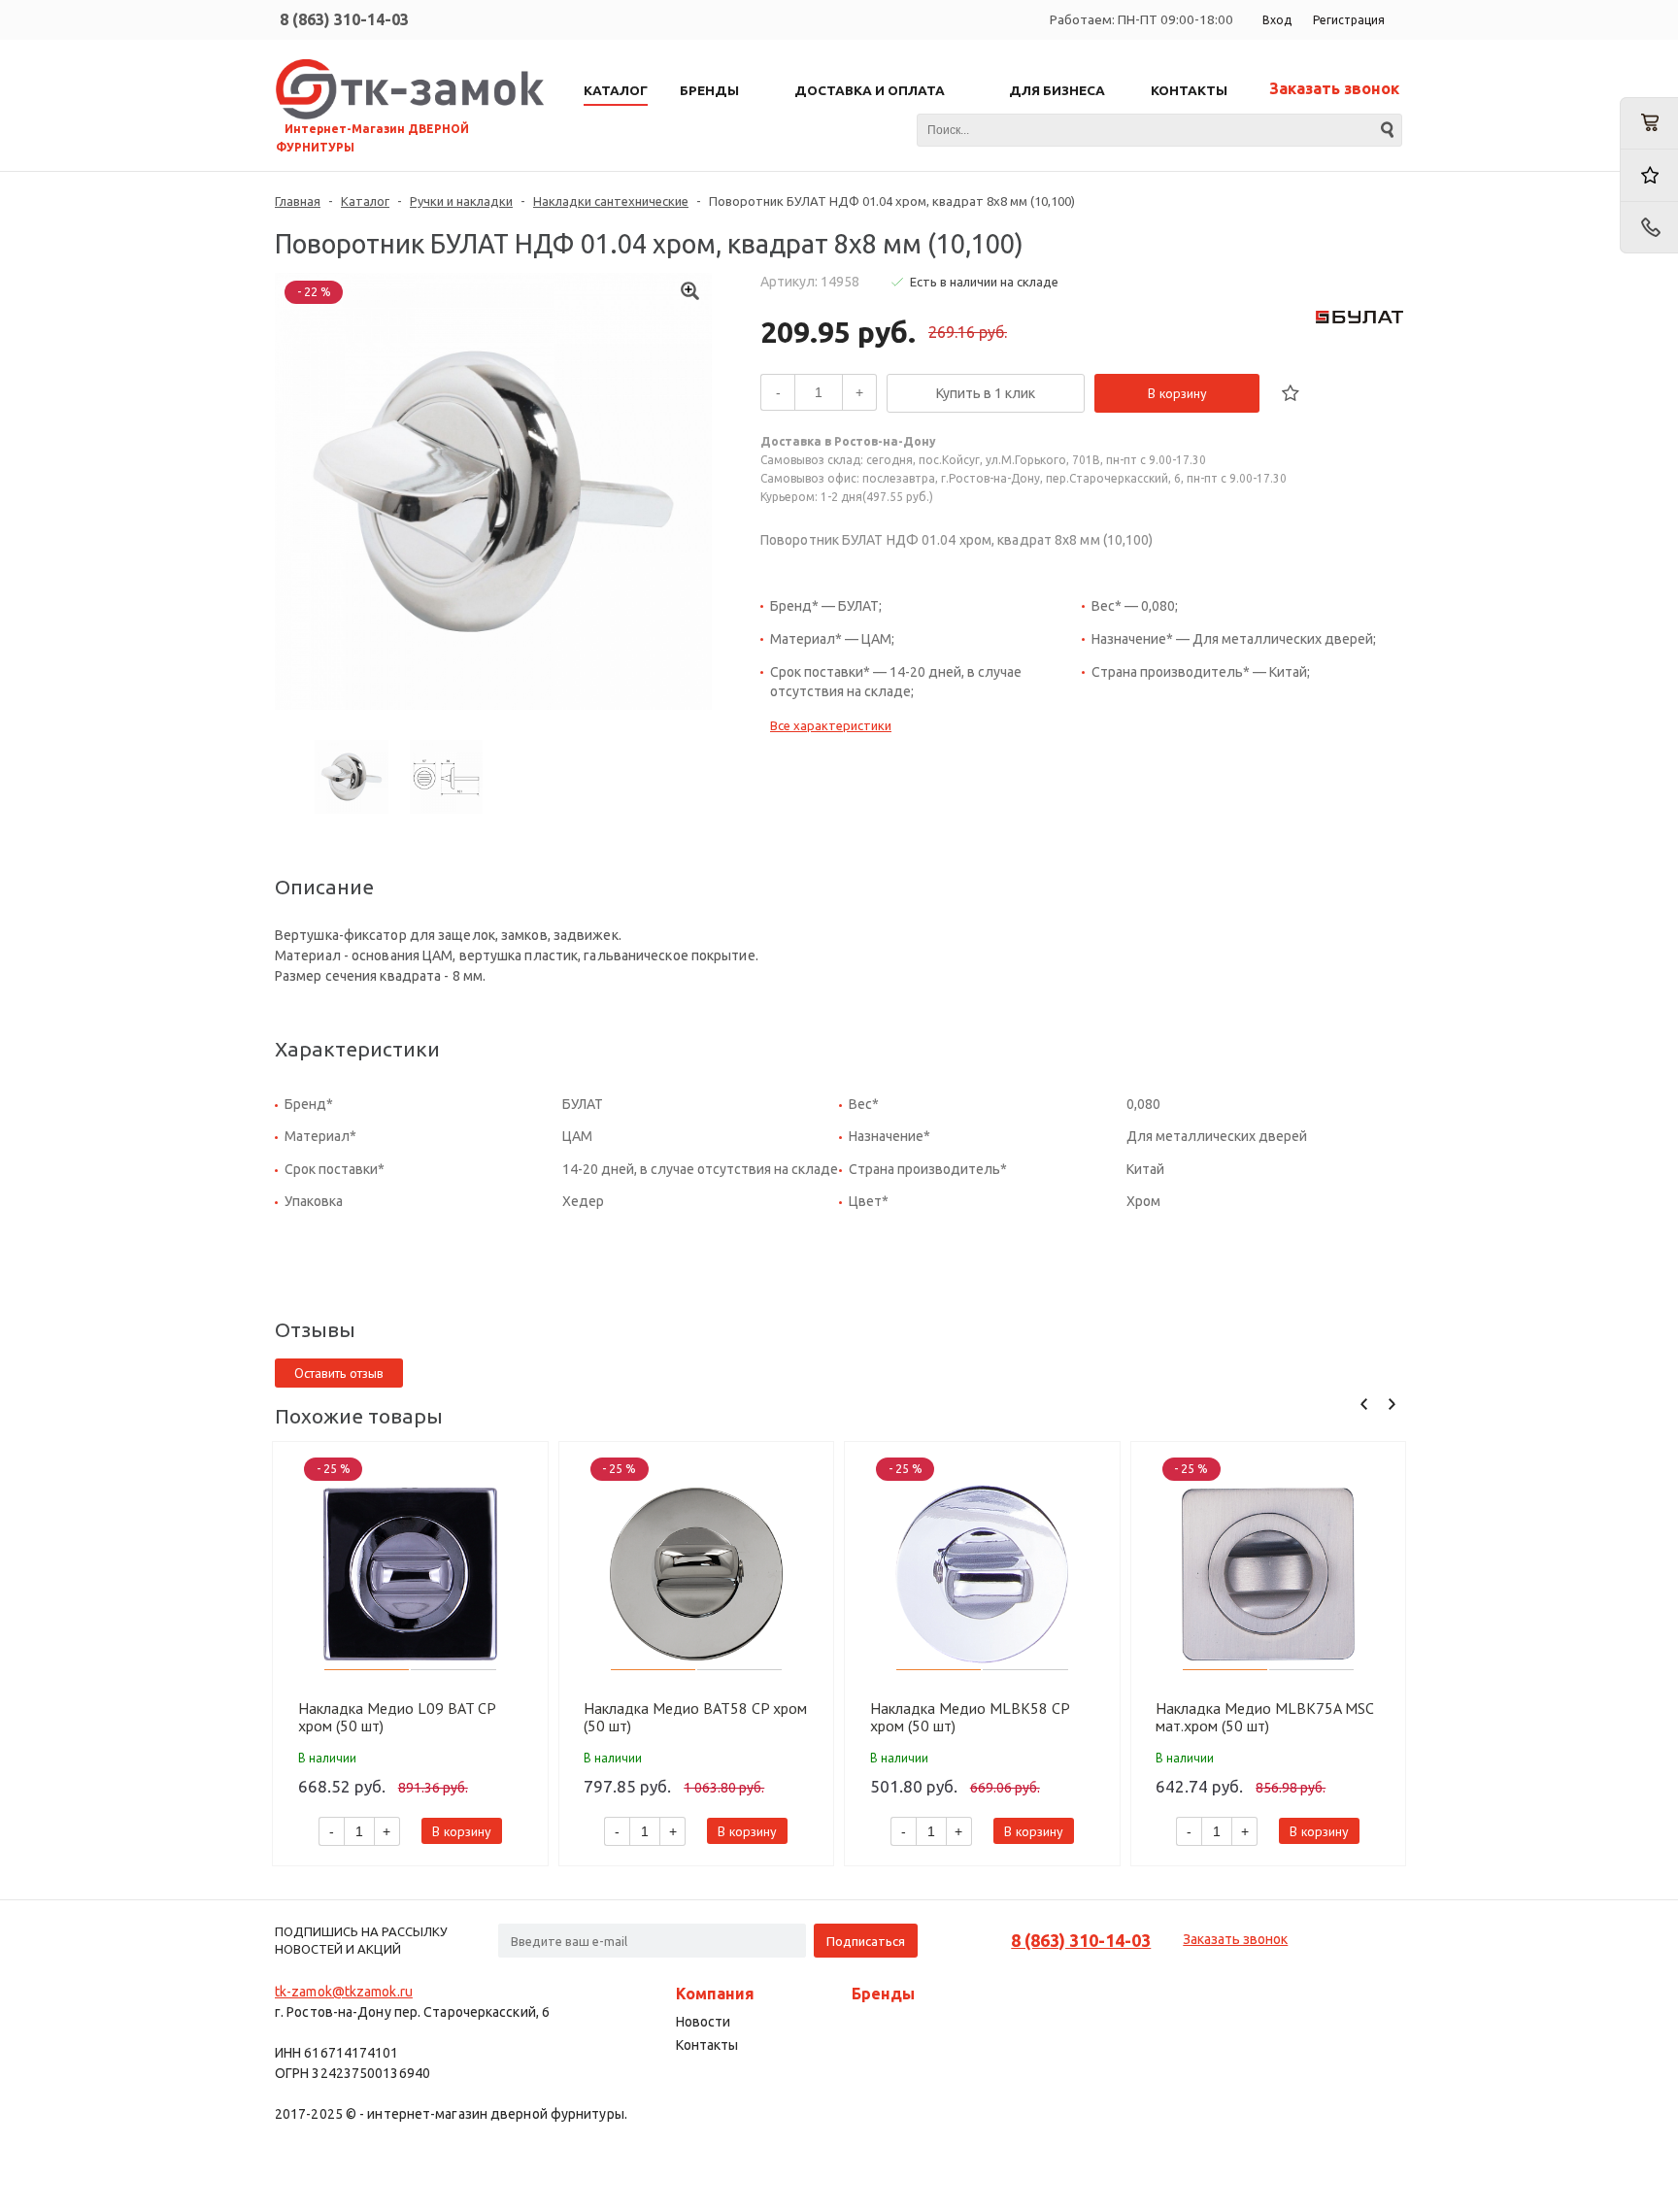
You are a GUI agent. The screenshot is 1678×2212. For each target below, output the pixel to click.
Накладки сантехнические (611, 201)
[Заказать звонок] (1649, 228)
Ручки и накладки (461, 201)
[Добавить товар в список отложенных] (1291, 393)
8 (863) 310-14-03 (344, 19)
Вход (1277, 20)
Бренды (883, 1994)
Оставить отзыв (339, 1373)
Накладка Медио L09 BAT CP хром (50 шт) (397, 1717)
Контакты (707, 2045)
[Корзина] (1649, 123)
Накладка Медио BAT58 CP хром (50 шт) (695, 1717)
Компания (715, 1994)
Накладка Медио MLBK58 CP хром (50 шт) (970, 1717)
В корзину (1177, 393)
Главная (298, 201)
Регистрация (1349, 20)
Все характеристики (831, 725)
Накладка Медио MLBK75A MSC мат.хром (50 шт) (1264, 1717)
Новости (703, 2022)
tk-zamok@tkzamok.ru (344, 1992)
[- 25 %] (410, 1575)
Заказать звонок (1334, 88)
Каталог (365, 201)
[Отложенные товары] (1649, 175)
